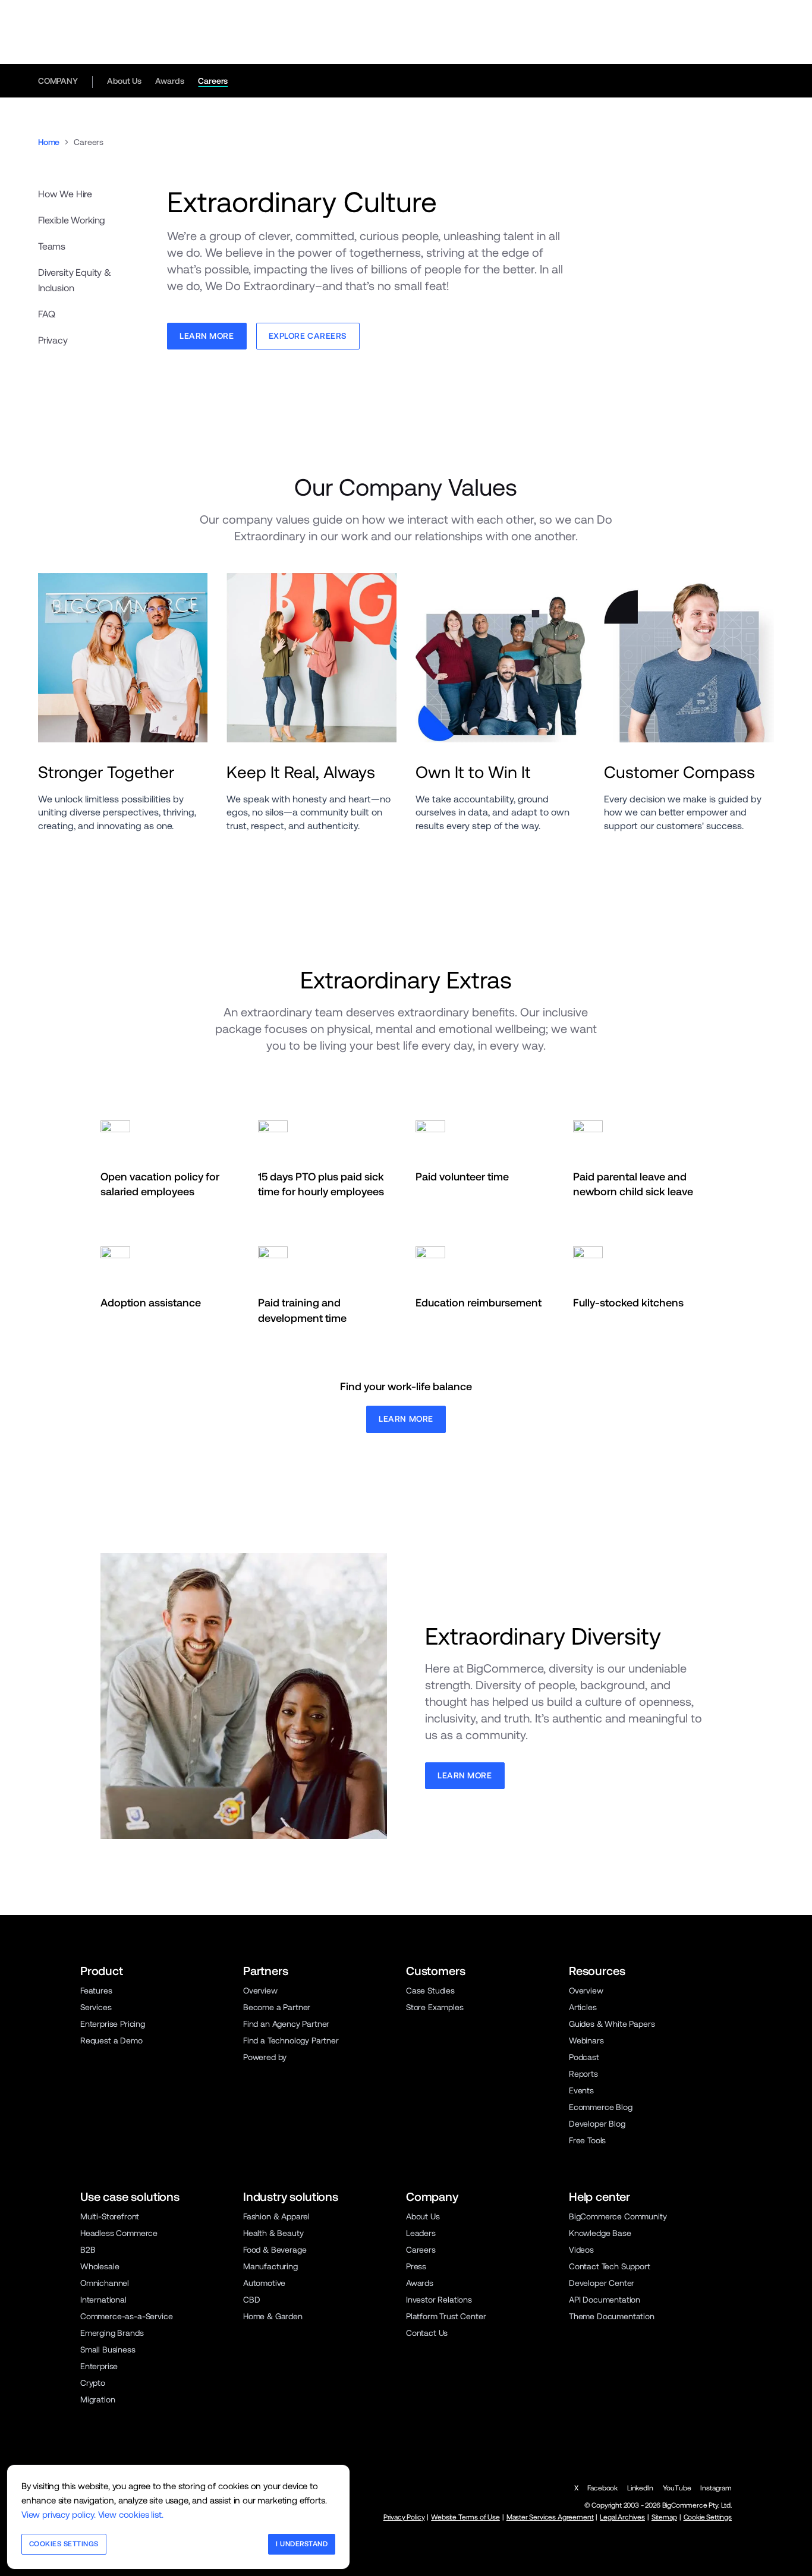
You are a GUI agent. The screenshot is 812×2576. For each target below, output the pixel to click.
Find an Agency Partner (286, 2024)
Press (416, 2266)
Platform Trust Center (446, 2316)
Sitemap (664, 2517)
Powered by (265, 2057)
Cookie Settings (708, 2517)
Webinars (586, 2040)
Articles (583, 2007)
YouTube (677, 2488)
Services (96, 2007)
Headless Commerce (119, 2233)
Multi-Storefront (110, 2216)
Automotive (264, 2283)
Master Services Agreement (550, 2517)
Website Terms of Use (465, 2517)
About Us (124, 81)
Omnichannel (105, 2283)
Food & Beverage (275, 2250)
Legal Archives (622, 2517)
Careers (213, 81)
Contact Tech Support (610, 2266)
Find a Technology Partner (291, 2040)
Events (581, 2090)
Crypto (93, 2383)
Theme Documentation (612, 2316)
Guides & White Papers (612, 2024)
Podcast (584, 2057)
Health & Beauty (273, 2233)
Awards (169, 81)
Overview (260, 1991)
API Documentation (605, 2300)
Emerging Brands (112, 2333)
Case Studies (430, 1991)
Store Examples (435, 2007)
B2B (88, 2250)
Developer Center (602, 2283)
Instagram (716, 2488)
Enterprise (99, 2366)
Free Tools (587, 2140)
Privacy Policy (404, 2517)
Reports (583, 2074)
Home (49, 142)
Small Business (108, 2350)
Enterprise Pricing (113, 2024)
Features (96, 1991)
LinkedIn (640, 2488)
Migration (98, 2399)
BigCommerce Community (618, 2216)
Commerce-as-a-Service (126, 2316)
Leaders (421, 2233)
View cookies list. (131, 2514)
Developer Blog (597, 2124)
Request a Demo (111, 2040)
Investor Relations (439, 2300)
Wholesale (100, 2266)
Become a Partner (277, 2007)
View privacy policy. (59, 2514)
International (103, 2300)
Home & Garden (273, 2316)
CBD (252, 2300)
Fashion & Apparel (276, 2216)
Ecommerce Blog (601, 2107)
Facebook (602, 2488)
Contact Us (427, 2333)
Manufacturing (270, 2266)
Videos (581, 2250)
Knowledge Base (600, 2233)
